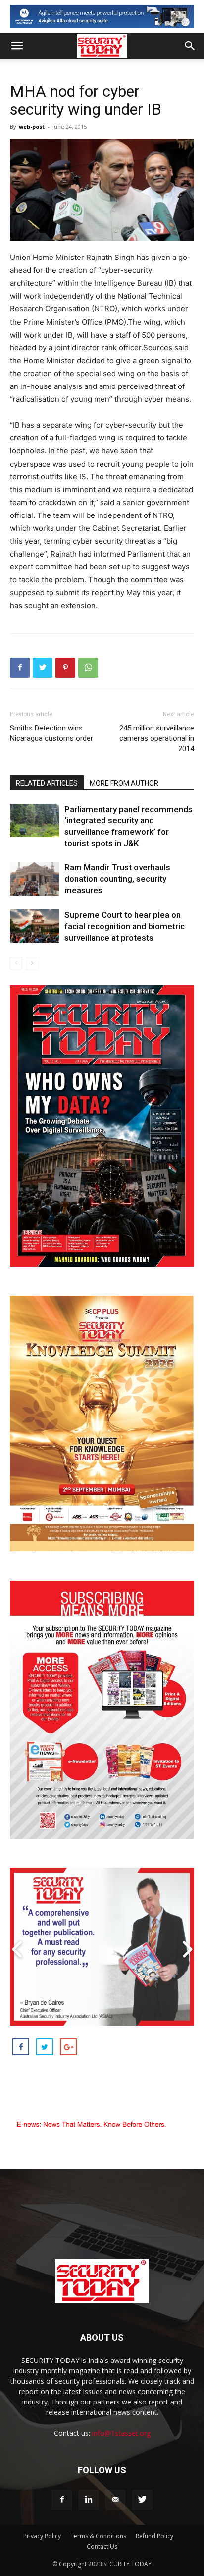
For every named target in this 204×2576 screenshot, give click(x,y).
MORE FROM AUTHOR (124, 783)
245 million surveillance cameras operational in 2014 (157, 738)
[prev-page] (16, 963)
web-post (32, 126)
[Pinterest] (65, 668)
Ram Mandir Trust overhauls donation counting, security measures (117, 879)
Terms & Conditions (98, 2536)
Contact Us (102, 2547)
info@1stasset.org (121, 2433)
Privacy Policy (42, 2536)
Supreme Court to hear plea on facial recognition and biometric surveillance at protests (125, 926)
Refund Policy (154, 2536)
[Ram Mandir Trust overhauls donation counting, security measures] (35, 879)
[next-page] (32, 963)
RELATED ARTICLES (47, 783)
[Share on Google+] (68, 2047)
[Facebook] (20, 668)
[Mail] (115, 2500)
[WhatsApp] (88, 668)
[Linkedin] (89, 2500)
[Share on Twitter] (45, 2047)
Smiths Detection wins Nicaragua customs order (51, 733)
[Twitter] (43, 668)
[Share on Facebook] (21, 2047)
